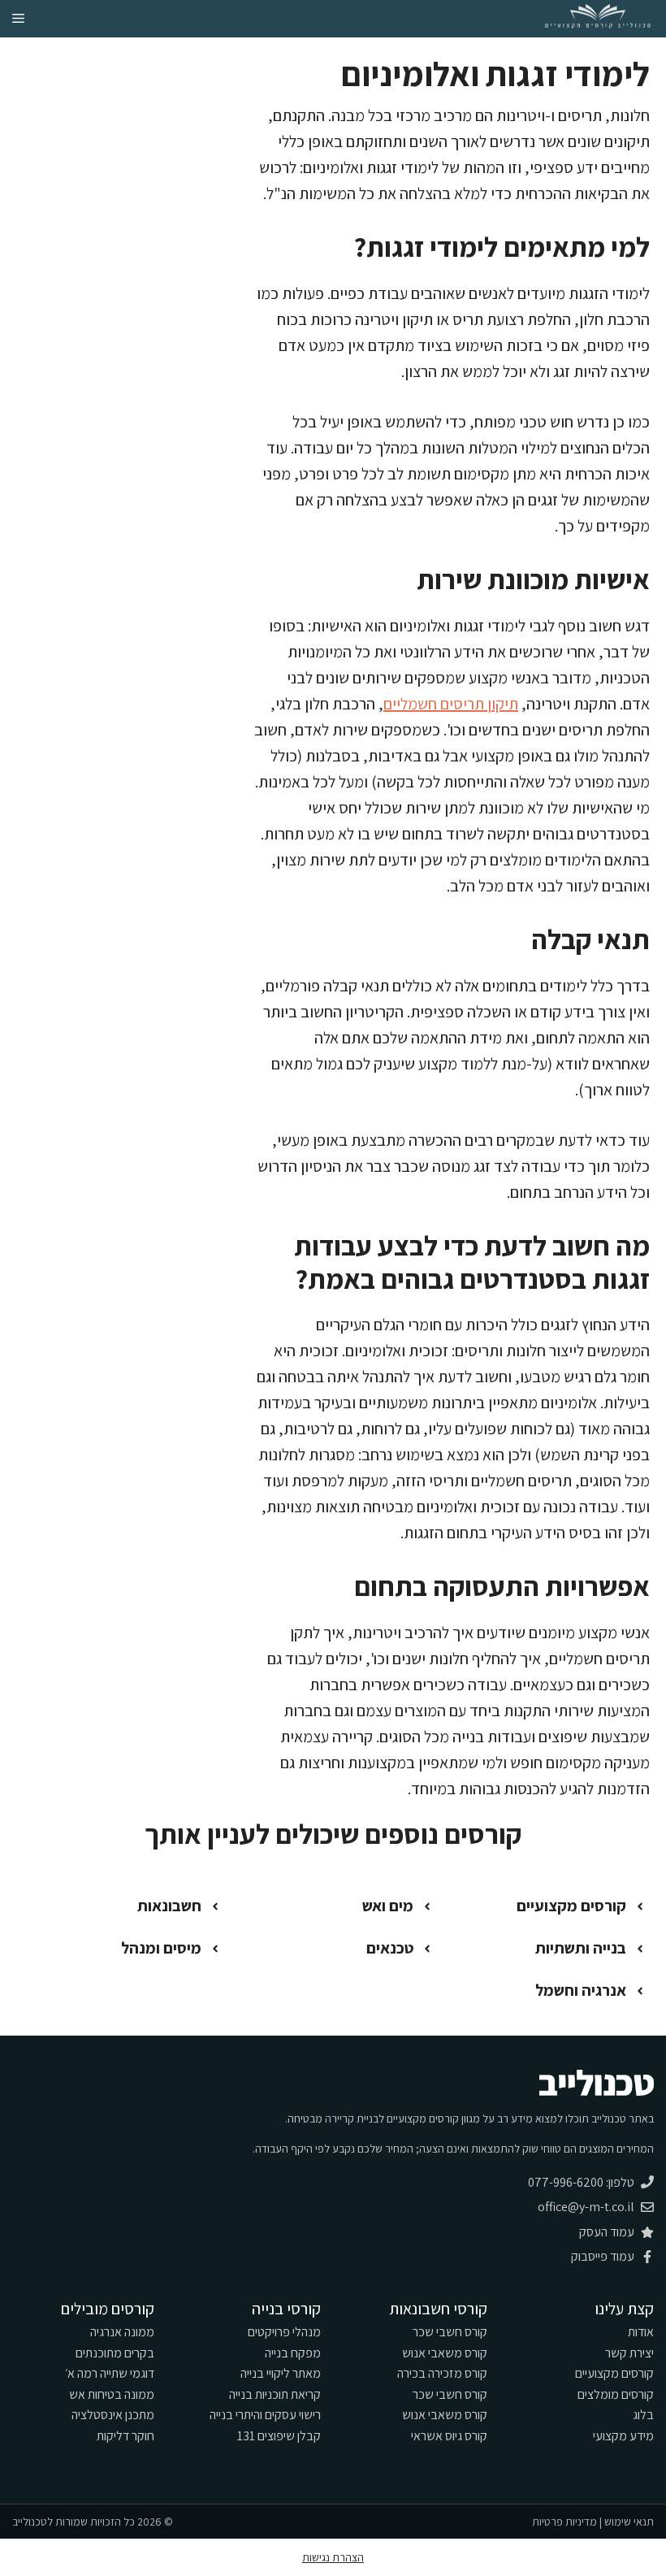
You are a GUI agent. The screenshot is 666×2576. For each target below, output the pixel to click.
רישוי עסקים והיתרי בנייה (265, 2415)
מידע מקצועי (623, 2436)
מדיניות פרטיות (564, 2522)
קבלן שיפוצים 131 (279, 2436)
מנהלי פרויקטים (284, 2332)
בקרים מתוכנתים (115, 2353)
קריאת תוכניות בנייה (275, 2394)
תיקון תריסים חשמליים (451, 704)
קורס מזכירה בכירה (442, 2373)
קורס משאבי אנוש (445, 2353)
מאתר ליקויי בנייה (281, 2373)
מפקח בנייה (293, 2353)
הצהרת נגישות (333, 2557)
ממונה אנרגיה (122, 2332)
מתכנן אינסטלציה (113, 2415)
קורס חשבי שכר (450, 2332)
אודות (641, 2332)
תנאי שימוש (629, 2522)
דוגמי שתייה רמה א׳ (110, 2373)
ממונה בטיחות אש (112, 2394)
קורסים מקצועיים (614, 2373)
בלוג (643, 2415)
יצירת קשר (629, 2353)
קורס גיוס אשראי (449, 2436)
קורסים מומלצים (616, 2394)
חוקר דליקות (125, 2436)
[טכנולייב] (598, 18)
